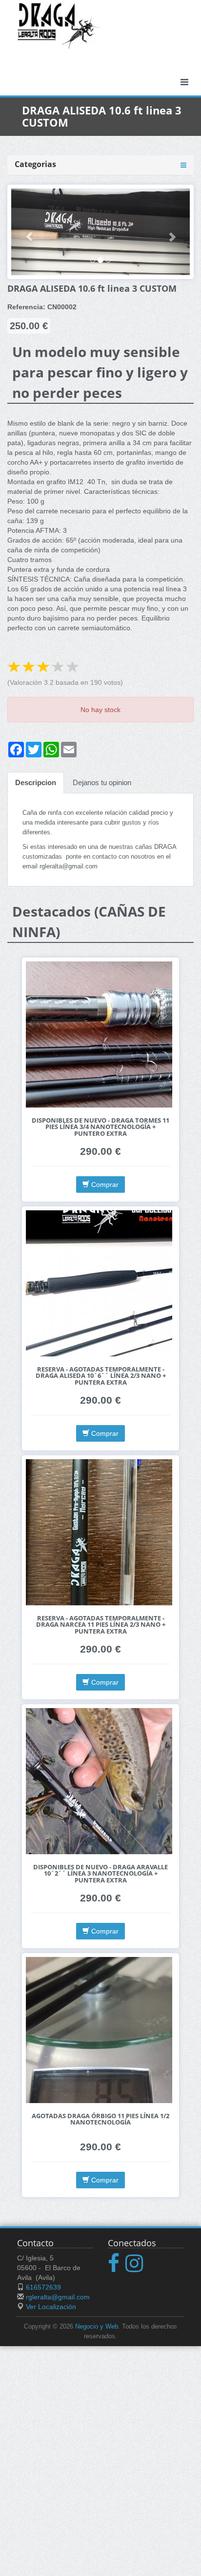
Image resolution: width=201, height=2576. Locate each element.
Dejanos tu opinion (102, 782)
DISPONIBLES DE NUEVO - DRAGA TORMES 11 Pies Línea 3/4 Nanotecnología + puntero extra (100, 1127)
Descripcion (36, 782)
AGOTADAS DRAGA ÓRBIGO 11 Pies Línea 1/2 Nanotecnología (100, 2119)
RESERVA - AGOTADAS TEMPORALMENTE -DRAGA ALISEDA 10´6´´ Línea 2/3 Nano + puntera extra (101, 1376)
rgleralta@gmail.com (58, 2297)
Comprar (104, 1185)
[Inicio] (59, 24)
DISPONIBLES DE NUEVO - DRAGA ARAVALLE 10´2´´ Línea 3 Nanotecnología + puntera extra (100, 1874)
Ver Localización (51, 2307)
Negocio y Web (97, 2327)
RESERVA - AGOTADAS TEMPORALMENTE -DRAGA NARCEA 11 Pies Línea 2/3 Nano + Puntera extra (101, 1625)
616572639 (43, 2287)
